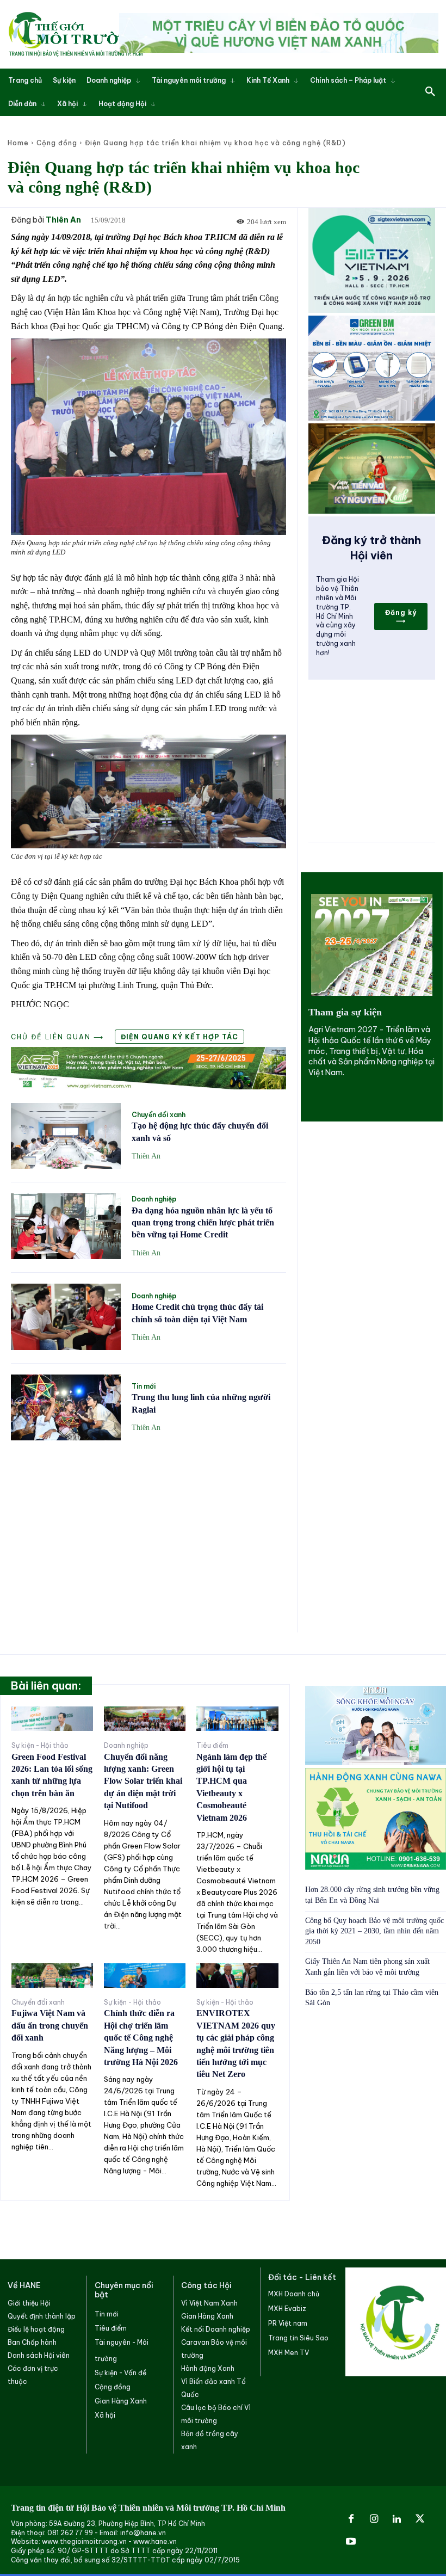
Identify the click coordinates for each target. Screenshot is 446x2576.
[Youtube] (351, 2542)
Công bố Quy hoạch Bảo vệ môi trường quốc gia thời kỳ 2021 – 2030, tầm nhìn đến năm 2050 (374, 1931)
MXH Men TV (289, 2353)
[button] (430, 92)
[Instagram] (374, 2519)
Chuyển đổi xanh (159, 1115)
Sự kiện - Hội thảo (40, 1746)
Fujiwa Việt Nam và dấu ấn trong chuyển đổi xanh (50, 2025)
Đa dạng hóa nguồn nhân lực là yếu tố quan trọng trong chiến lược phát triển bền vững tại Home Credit (203, 1223)
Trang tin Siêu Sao (298, 2338)
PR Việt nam (288, 2323)
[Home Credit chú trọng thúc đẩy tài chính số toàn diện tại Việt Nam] (66, 1317)
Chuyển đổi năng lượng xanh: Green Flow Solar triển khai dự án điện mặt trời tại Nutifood (143, 1781)
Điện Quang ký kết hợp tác (179, 1037)
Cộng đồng (57, 143)
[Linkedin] (397, 2519)
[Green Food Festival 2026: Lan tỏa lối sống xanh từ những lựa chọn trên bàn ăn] (52, 1719)
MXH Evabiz (287, 2309)
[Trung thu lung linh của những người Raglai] (66, 1407)
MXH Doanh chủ (294, 2294)
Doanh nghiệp (154, 1199)
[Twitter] (420, 2519)
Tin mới (144, 1386)
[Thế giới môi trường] (76, 34)
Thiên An (63, 220)
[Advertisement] (148, 1530)
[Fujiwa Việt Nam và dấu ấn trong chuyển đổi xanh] (52, 1976)
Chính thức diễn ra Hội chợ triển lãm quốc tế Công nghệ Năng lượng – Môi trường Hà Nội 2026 (141, 2038)
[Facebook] (351, 2519)
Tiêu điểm (212, 1746)
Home (18, 143)
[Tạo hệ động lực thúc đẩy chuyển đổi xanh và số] (66, 1136)
